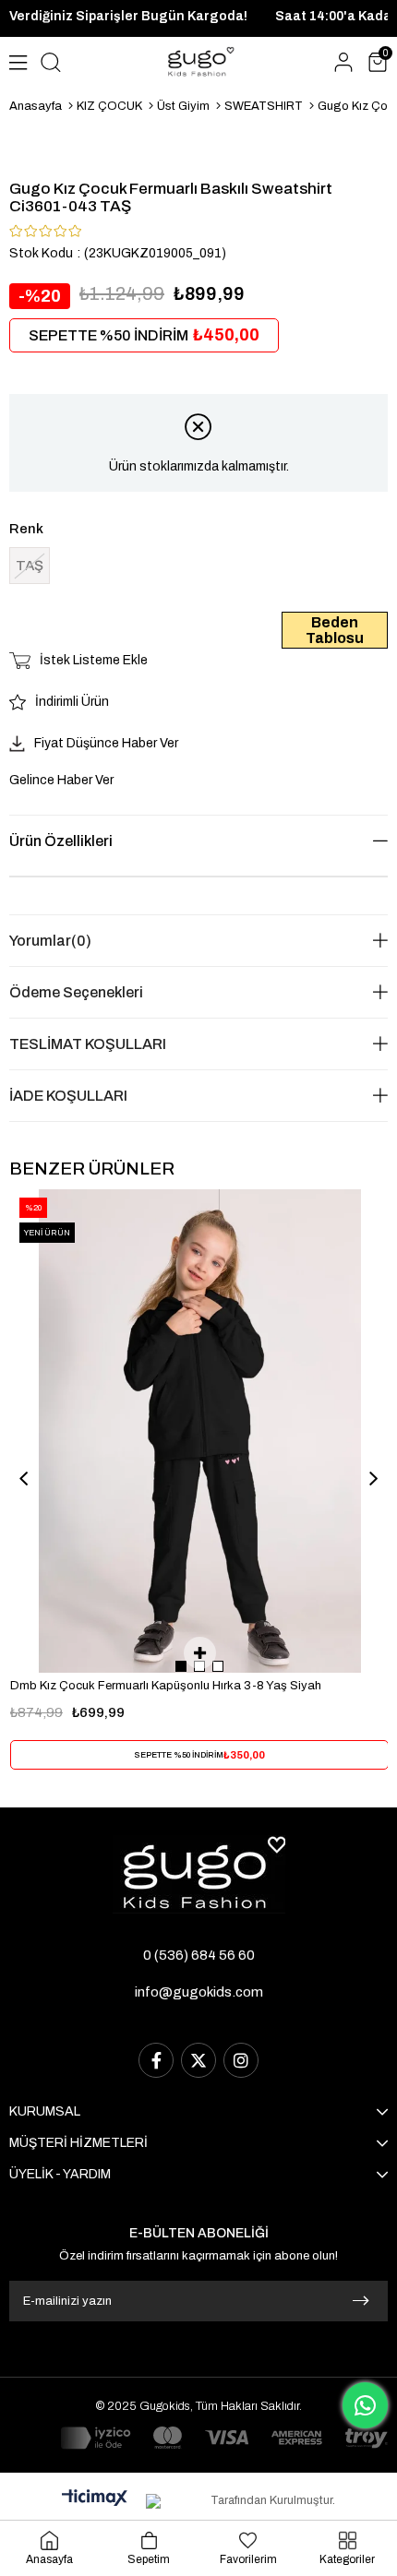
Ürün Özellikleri (61, 841)
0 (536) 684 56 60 (199, 1955)
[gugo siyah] (199, 1874)
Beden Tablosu (335, 630)
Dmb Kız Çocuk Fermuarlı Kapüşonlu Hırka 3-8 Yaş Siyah (166, 1686)
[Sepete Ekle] (200, 1653)
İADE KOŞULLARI (68, 1096)
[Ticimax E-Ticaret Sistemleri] (95, 2499)
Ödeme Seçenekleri (76, 992)
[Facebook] (156, 2060)
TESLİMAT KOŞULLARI (88, 1044)
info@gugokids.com (199, 1992)
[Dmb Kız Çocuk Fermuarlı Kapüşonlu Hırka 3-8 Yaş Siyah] (200, 1431)
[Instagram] (241, 2060)
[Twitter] (198, 2060)
